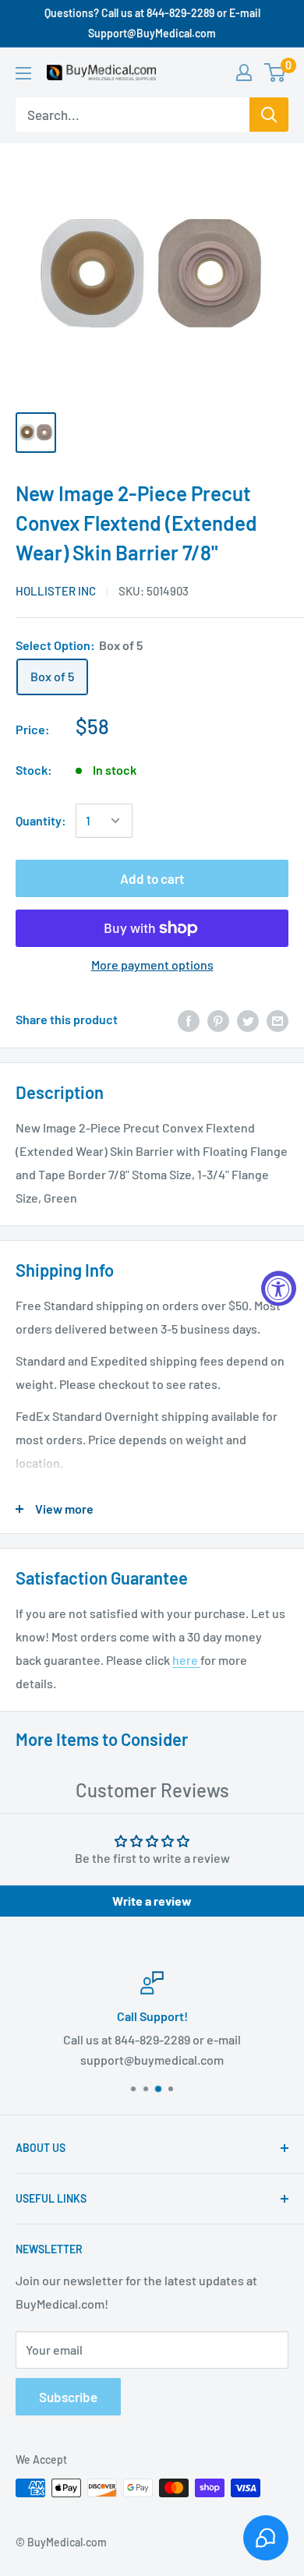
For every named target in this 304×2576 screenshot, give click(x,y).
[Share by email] (277, 1020)
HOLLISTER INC (56, 591)
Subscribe (68, 2397)
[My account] (244, 72)
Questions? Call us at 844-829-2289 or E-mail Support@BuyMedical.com (152, 23)
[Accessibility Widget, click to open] (279, 1288)
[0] (276, 72)
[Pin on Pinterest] (218, 1020)
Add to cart (152, 878)
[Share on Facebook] (189, 1020)
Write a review (152, 1901)
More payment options (152, 965)
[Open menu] (23, 73)
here (186, 1660)
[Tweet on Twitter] (248, 1020)
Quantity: (41, 820)
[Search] (269, 115)
